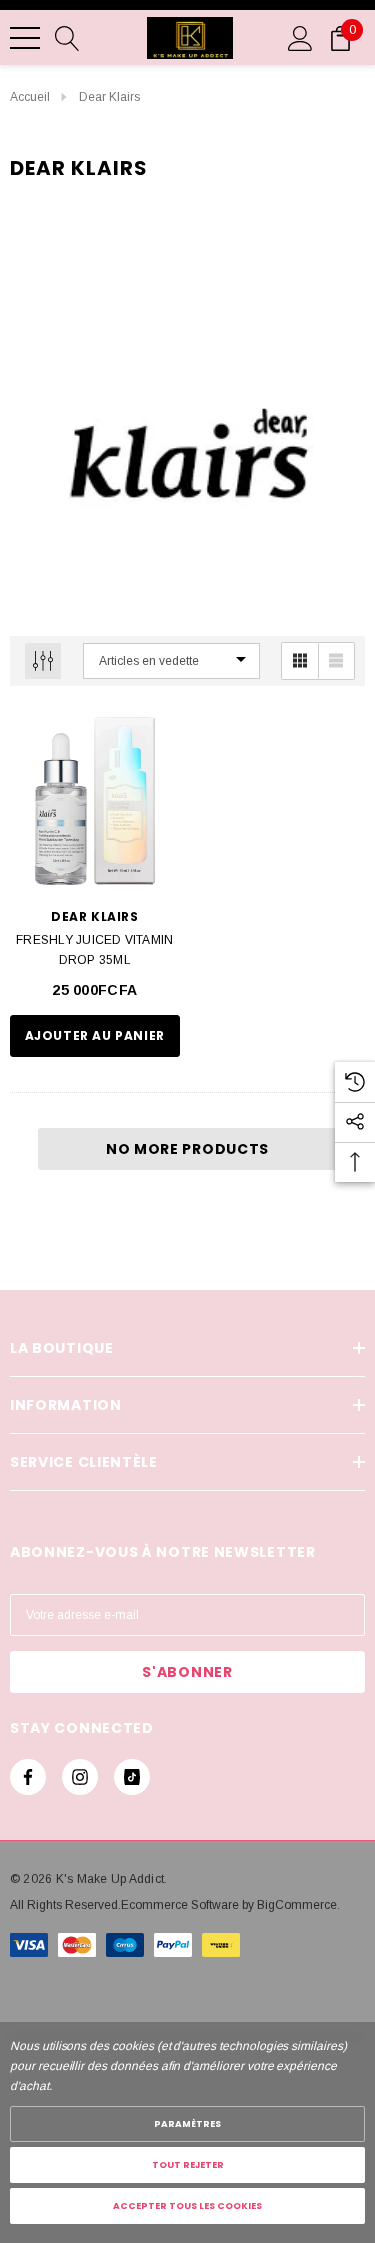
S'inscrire (281, 1223)
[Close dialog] (364, 1033)
